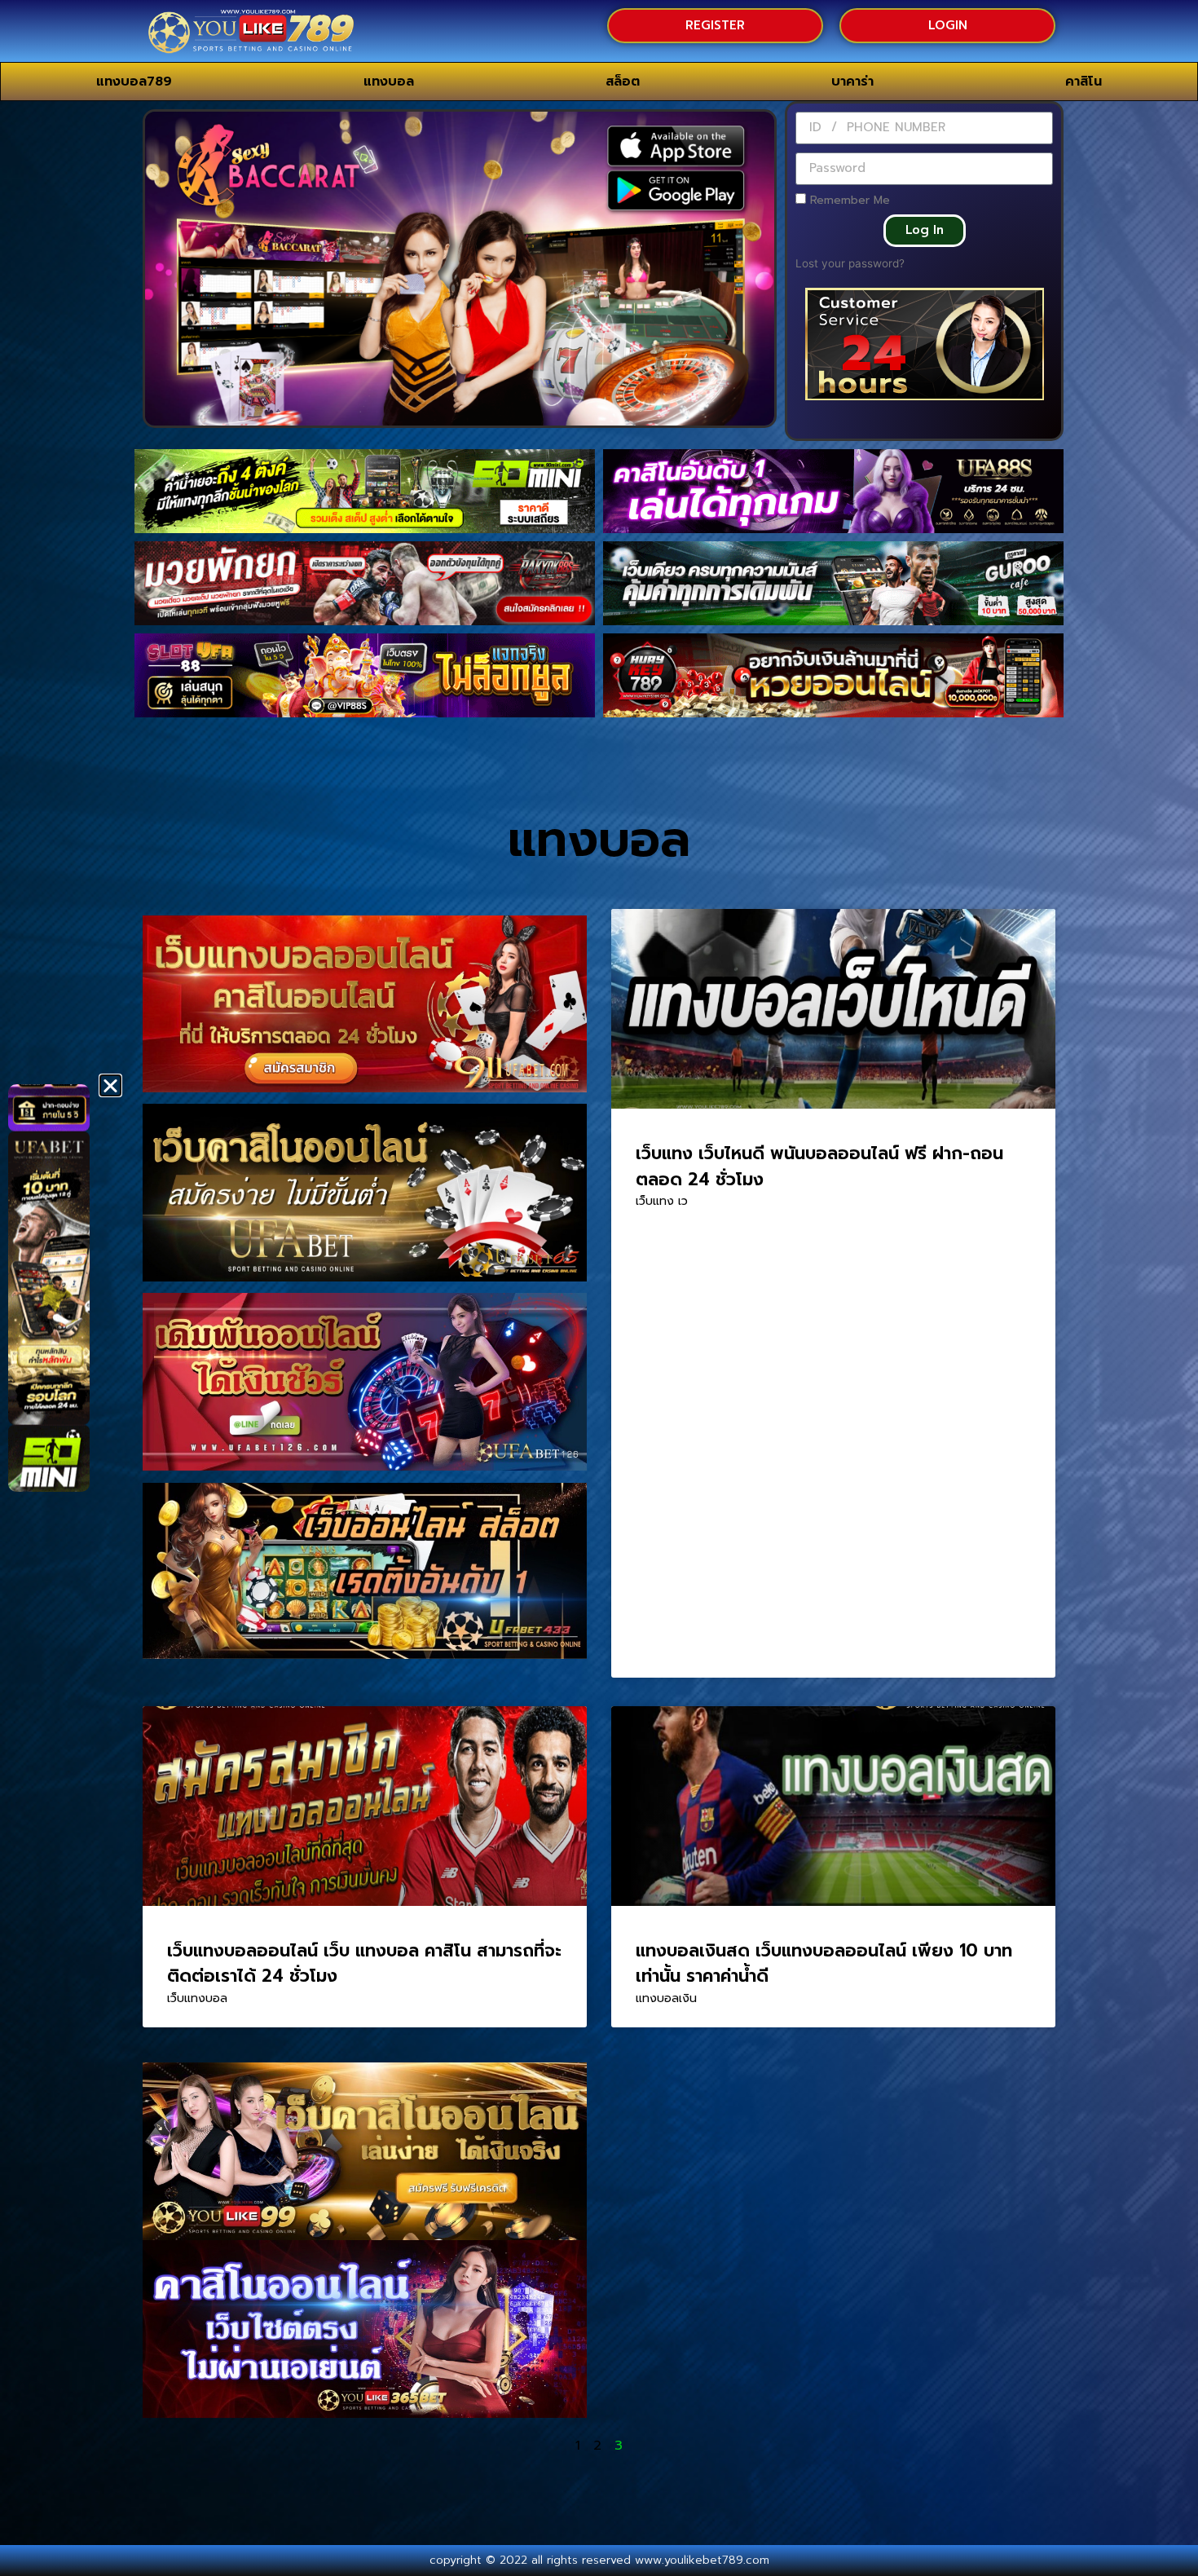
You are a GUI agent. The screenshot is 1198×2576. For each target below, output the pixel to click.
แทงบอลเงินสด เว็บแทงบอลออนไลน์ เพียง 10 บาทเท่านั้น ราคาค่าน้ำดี (824, 1964)
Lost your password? (850, 263)
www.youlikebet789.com (702, 2560)
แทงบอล (389, 82)
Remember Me (848, 200)
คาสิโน (1083, 82)
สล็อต (623, 82)
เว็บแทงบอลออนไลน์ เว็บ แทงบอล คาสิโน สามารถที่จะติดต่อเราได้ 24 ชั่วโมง (364, 1964)
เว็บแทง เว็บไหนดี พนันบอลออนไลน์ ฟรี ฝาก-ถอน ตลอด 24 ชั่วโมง (819, 1167)
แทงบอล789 (134, 82)
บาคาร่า (852, 82)
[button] (110, 1085)
